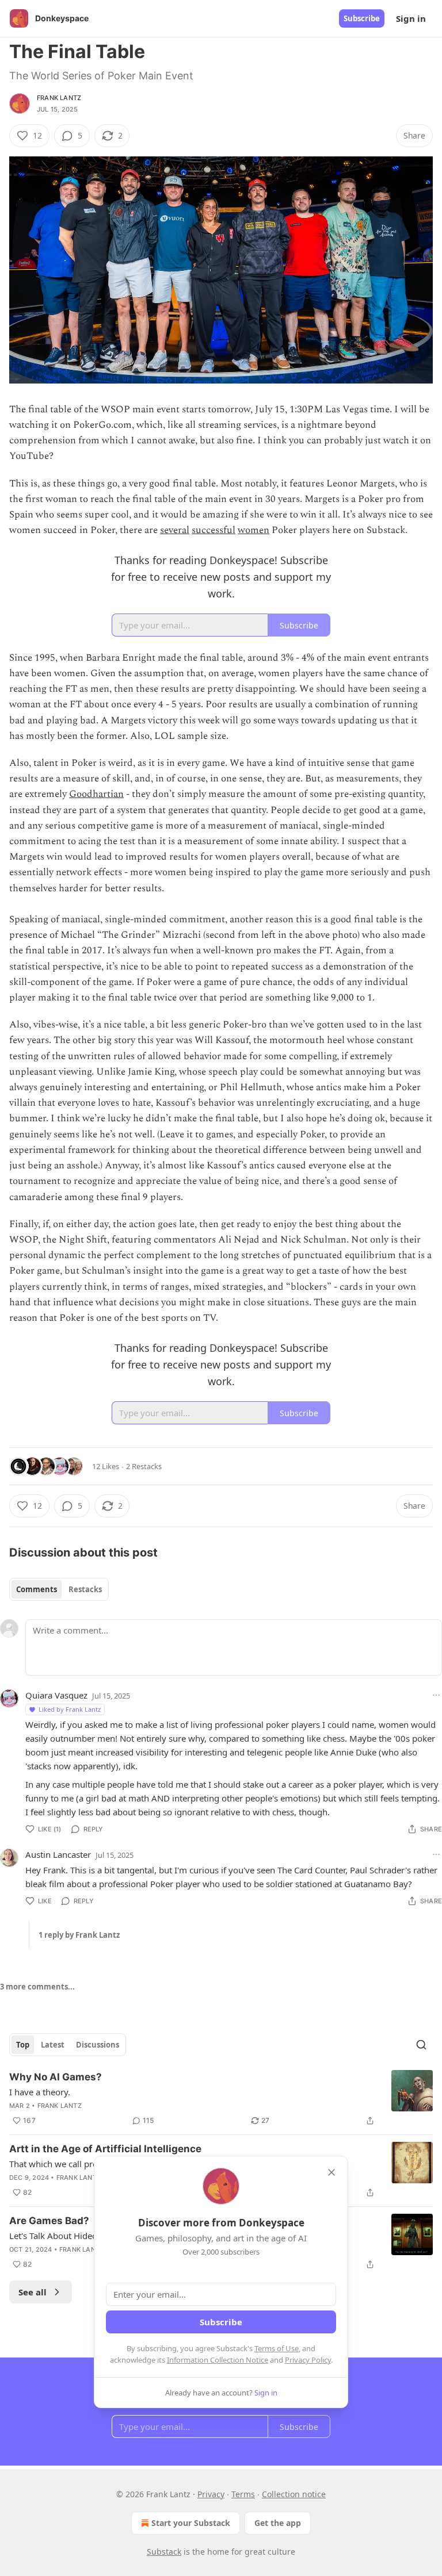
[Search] (421, 2045)
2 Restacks (144, 1466)
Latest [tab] (53, 2045)
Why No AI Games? (56, 2077)
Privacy (211, 2494)
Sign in (411, 18)
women (254, 530)
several (175, 530)
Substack (164, 2552)
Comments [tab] (37, 1589)
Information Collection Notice (218, 2360)
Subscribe (362, 18)
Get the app (278, 2523)
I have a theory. (40, 2092)
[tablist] (59, 1589)
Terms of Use (277, 2348)
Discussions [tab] (98, 2045)
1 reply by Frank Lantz (79, 1935)
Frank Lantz (59, 98)
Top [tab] (23, 2045)
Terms (243, 2494)
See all (33, 2292)
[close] (331, 2172)
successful (214, 530)
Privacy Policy (308, 2360)
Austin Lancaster (58, 1854)
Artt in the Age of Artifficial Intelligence (105, 2149)
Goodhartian (96, 794)
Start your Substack (191, 2523)
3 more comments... (37, 1987)
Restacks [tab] (85, 1589)
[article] (221, 2099)
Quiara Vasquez (56, 1695)
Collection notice (294, 2494)
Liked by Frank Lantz (70, 1709)
